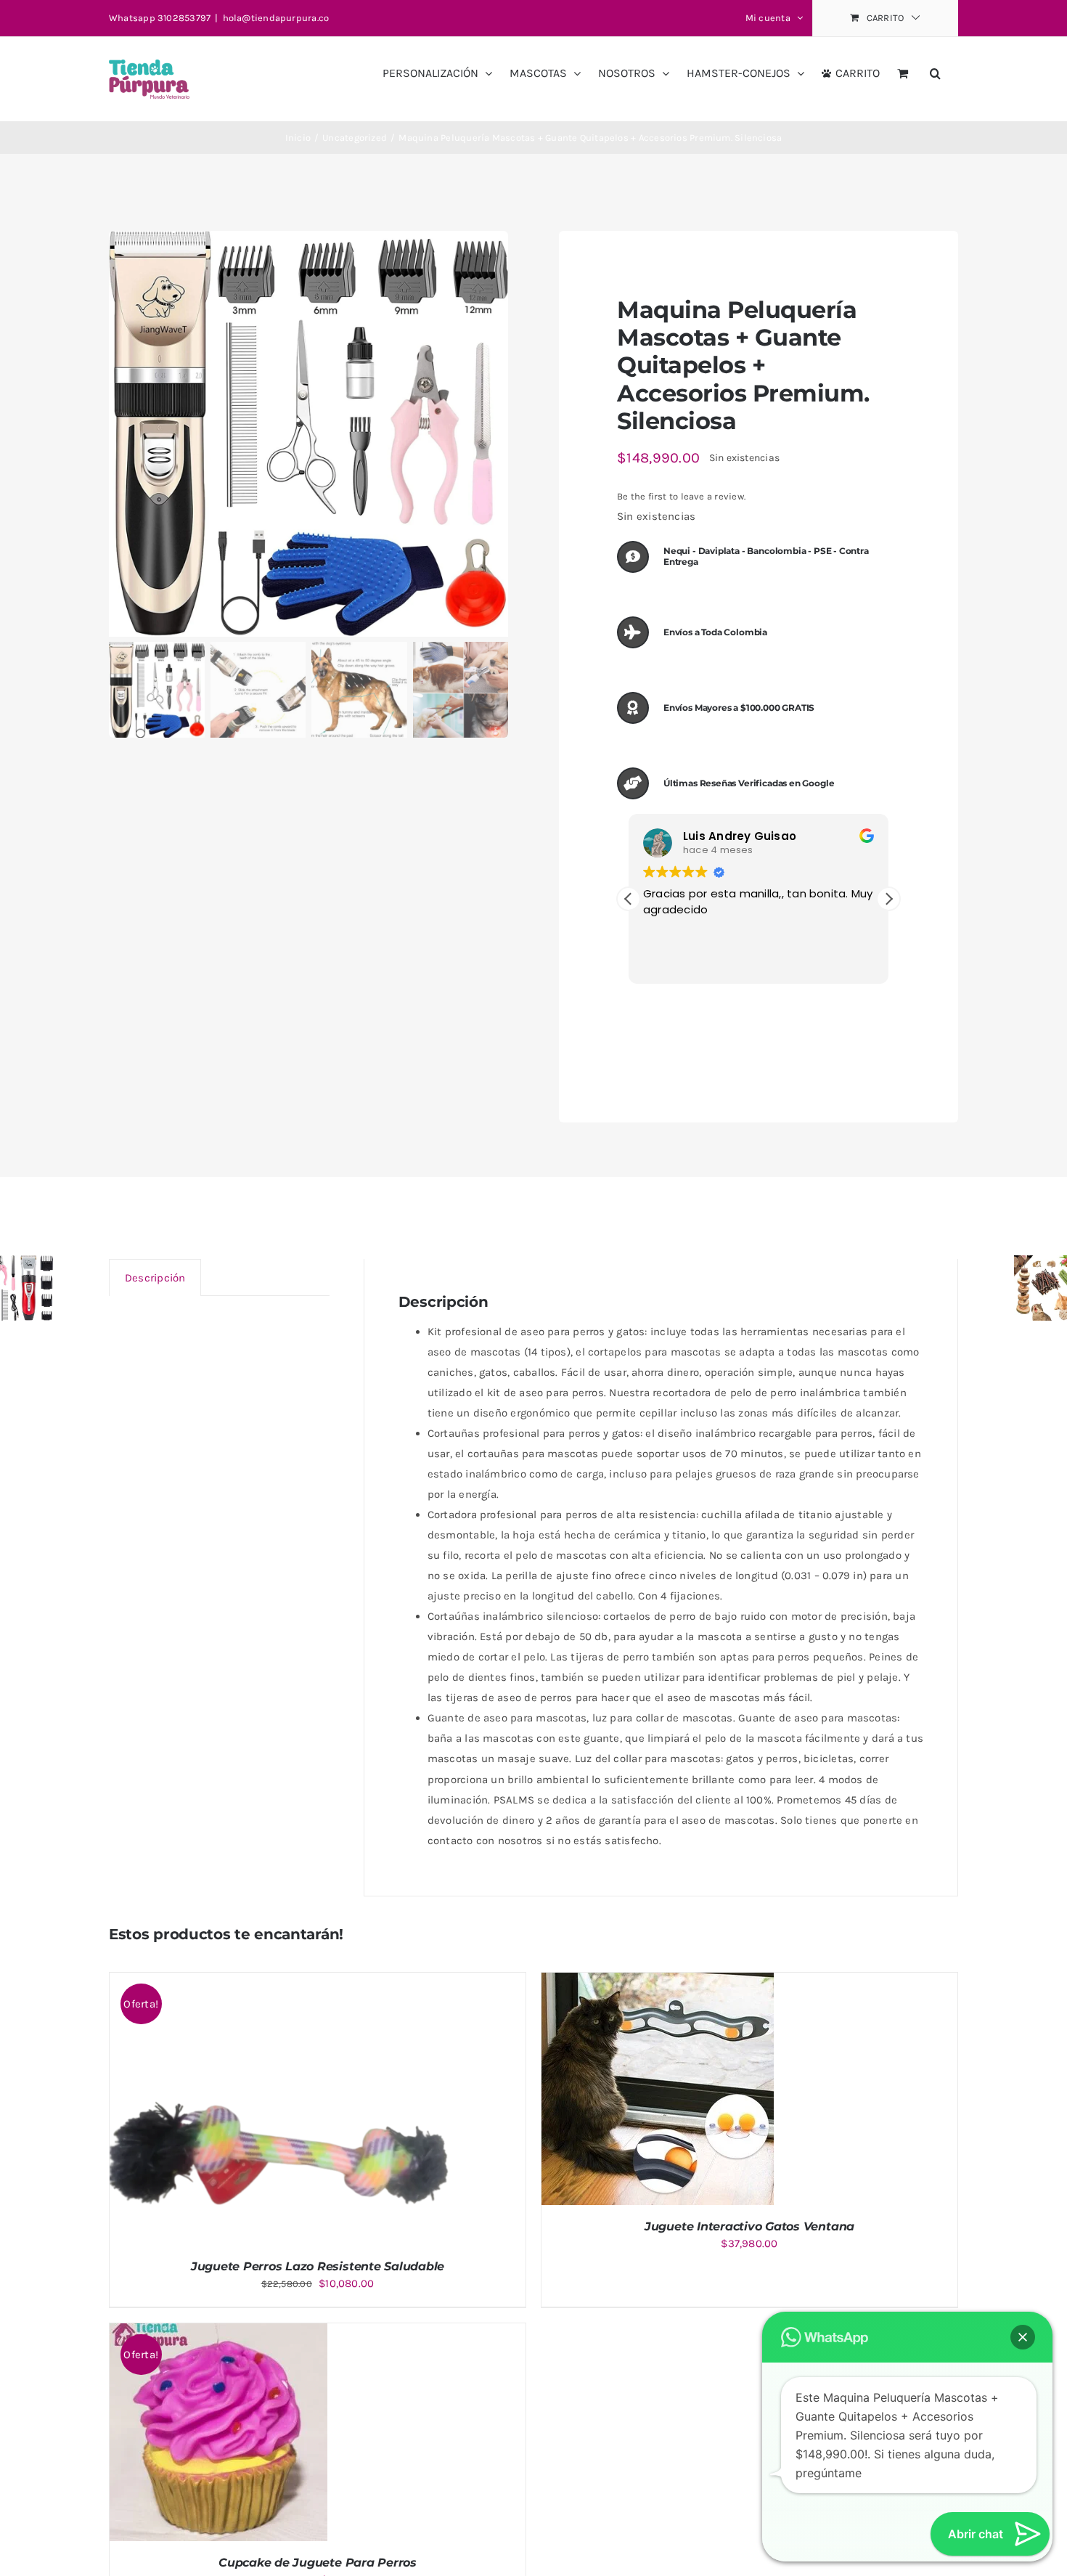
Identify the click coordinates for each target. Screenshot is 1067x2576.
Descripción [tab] (155, 1278)
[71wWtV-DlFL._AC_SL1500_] (308, 434)
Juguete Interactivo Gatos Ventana (749, 2226)
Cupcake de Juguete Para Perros (318, 2563)
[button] (935, 68)
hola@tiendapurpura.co (276, 18)
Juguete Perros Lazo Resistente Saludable (318, 2266)
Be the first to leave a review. (681, 496)
